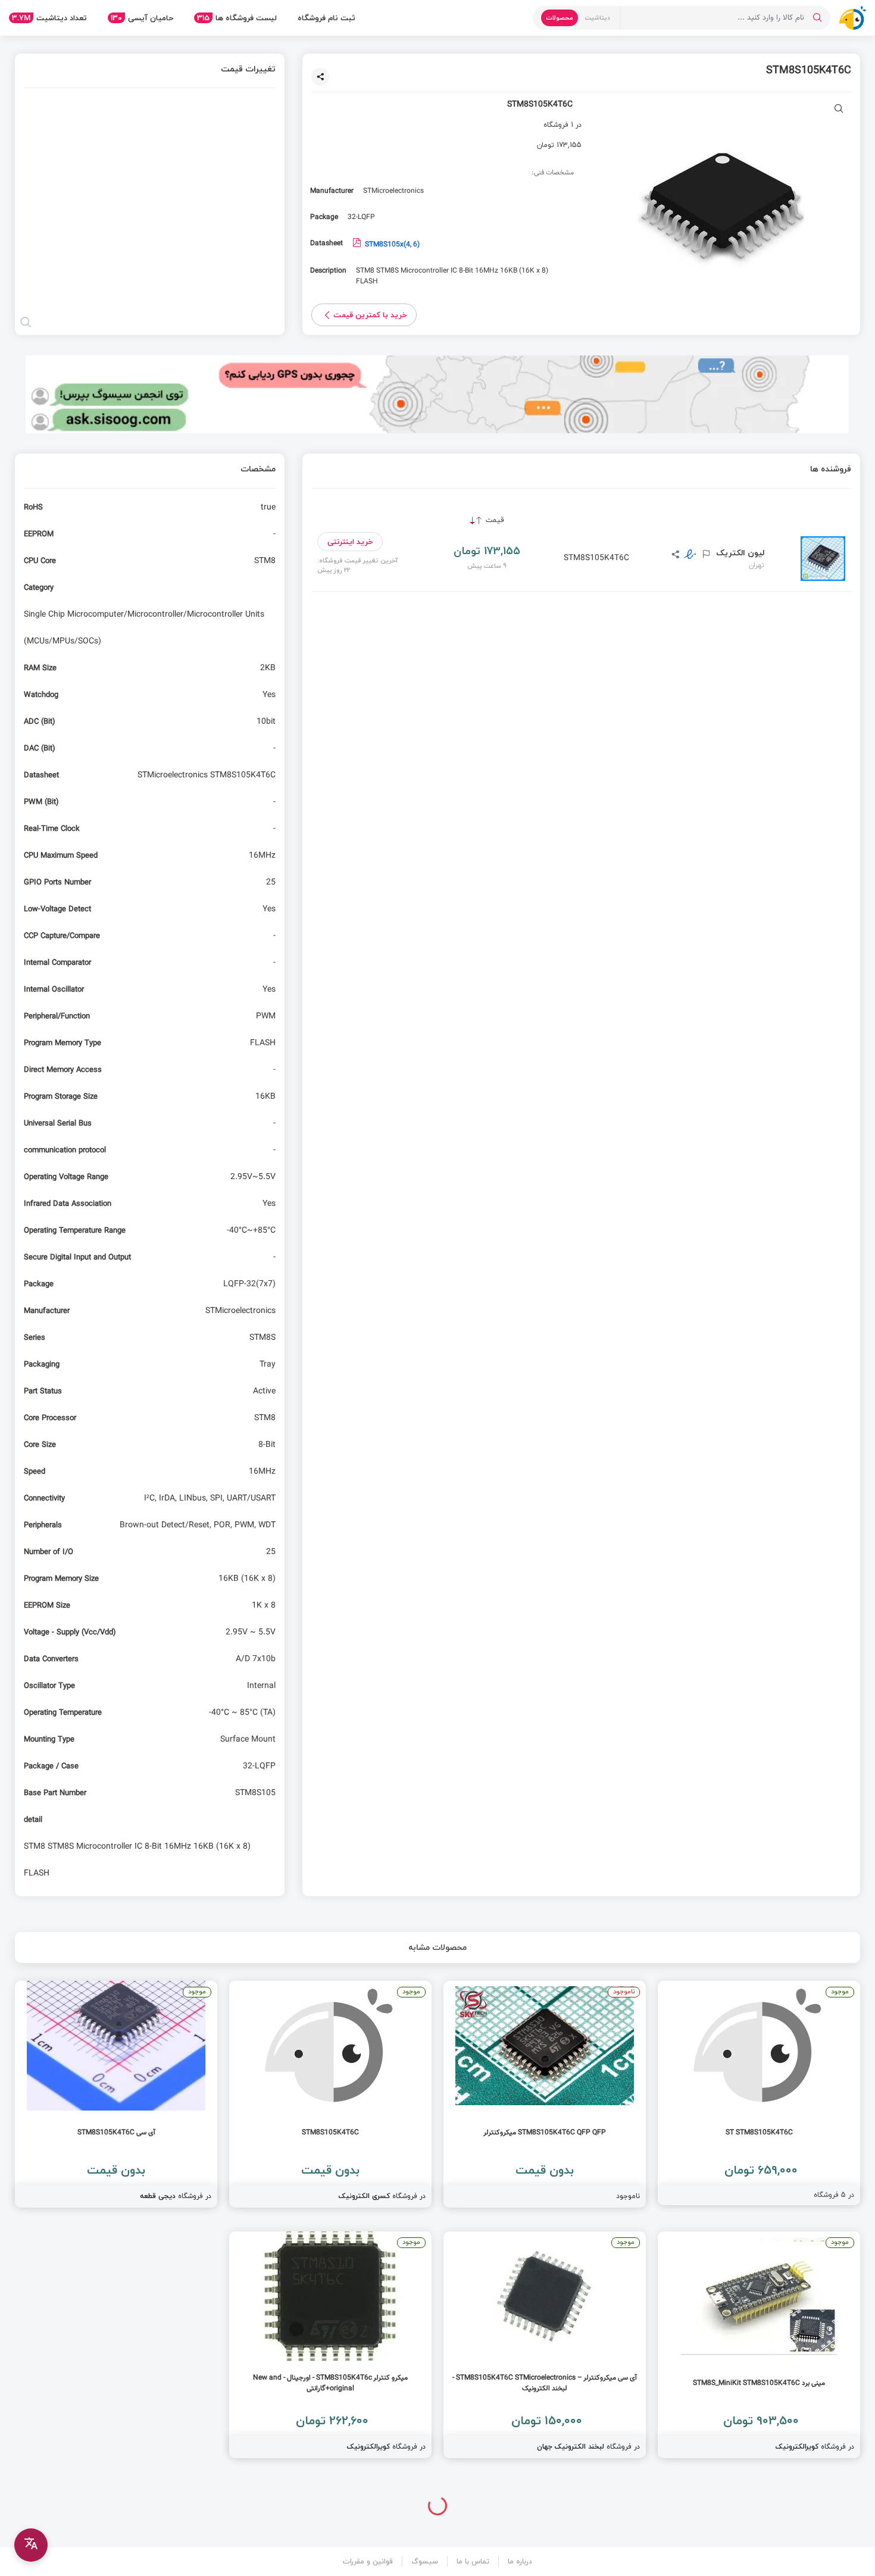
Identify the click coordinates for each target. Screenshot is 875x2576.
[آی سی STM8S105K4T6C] (116, 2094)
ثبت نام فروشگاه (326, 18)
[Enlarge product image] (839, 110)
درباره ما (520, 2561)
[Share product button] (320, 77)
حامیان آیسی (142, 18)
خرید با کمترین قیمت (370, 315)
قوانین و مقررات (368, 2561)
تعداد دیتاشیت (49, 18)
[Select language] (31, 2545)
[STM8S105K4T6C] (330, 2094)
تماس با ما (473, 2561)
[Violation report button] (705, 555)
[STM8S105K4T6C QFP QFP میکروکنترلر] (545, 2094)
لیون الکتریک (739, 553)
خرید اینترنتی (350, 542)
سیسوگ (425, 2561)
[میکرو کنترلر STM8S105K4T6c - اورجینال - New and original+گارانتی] (330, 2345)
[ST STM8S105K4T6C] (759, 2093)
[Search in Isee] (817, 18)
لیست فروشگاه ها (237, 18)
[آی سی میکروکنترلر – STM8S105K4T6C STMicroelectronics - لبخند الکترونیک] (545, 2345)
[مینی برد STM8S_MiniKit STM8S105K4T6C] (759, 2345)
